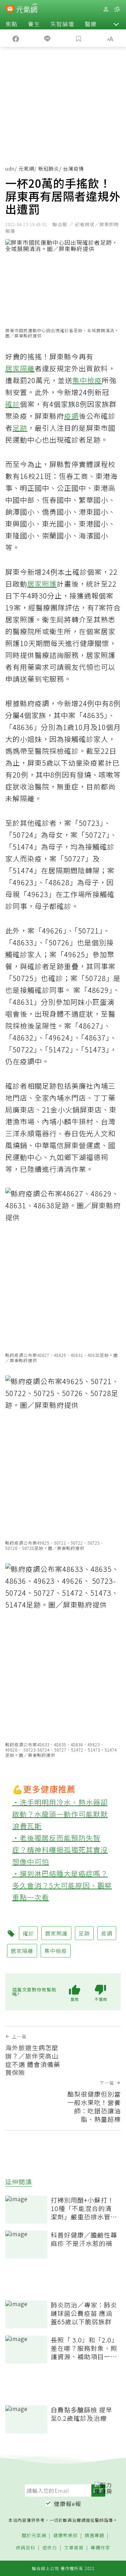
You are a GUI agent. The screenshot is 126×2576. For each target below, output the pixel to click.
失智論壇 (62, 24)
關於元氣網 (34, 2536)
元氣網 (26, 169)
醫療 (91, 24)
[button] (116, 24)
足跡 (20, 428)
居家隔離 (20, 368)
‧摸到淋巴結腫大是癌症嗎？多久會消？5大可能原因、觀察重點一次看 (62, 1885)
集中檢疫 (87, 380)
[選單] (117, 9)
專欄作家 (100, 2548)
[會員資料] (106, 9)
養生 (34, 24)
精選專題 (94, 2536)
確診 (13, 404)
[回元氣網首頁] (27, 9)
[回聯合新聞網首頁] (10, 10)
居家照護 (42, 584)
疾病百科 (26, 2548)
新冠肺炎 (49, 169)
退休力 (50, 2548)
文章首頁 (74, 2548)
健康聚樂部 (65, 2536)
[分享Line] (47, 38)
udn (10, 169)
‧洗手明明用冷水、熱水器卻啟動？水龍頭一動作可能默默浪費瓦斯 (60, 1814)
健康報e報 (68, 2504)
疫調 (71, 416)
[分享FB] (16, 38)
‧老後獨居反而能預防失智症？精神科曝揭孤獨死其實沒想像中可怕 (60, 1850)
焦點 (12, 24)
